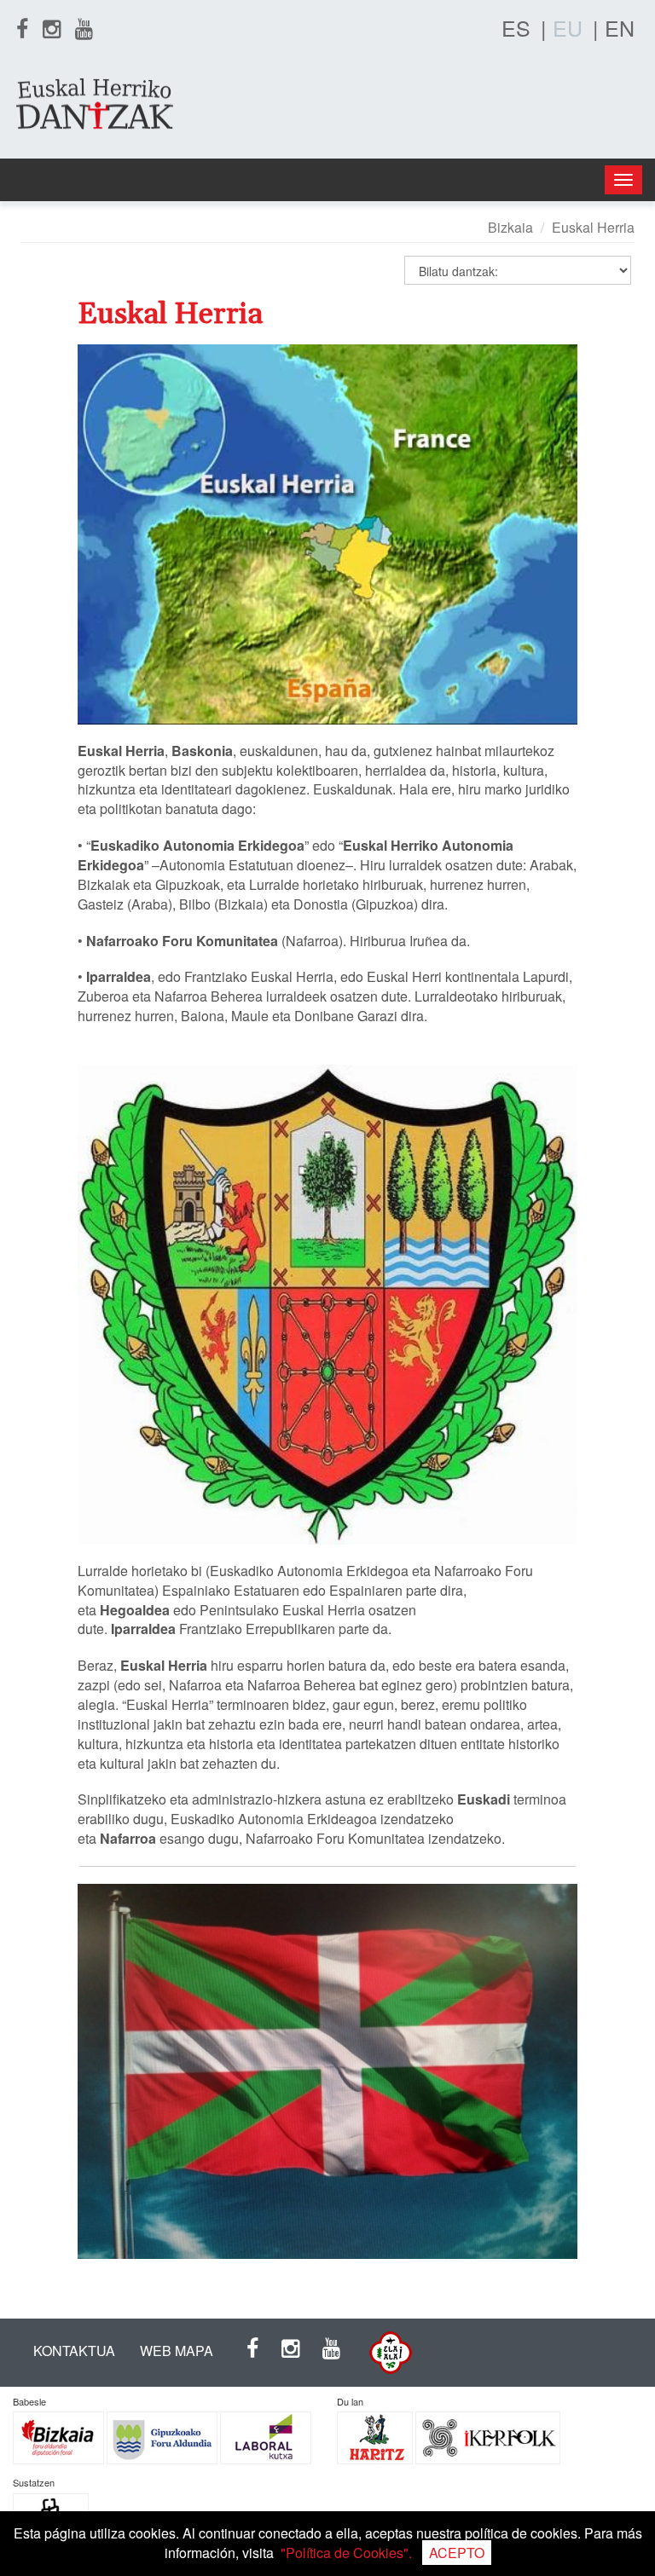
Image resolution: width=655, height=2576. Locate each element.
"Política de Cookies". (346, 2553)
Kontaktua (74, 2351)
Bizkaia (510, 227)
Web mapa (177, 2351)
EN (620, 27)
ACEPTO (457, 2553)
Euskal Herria (593, 227)
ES (516, 27)
